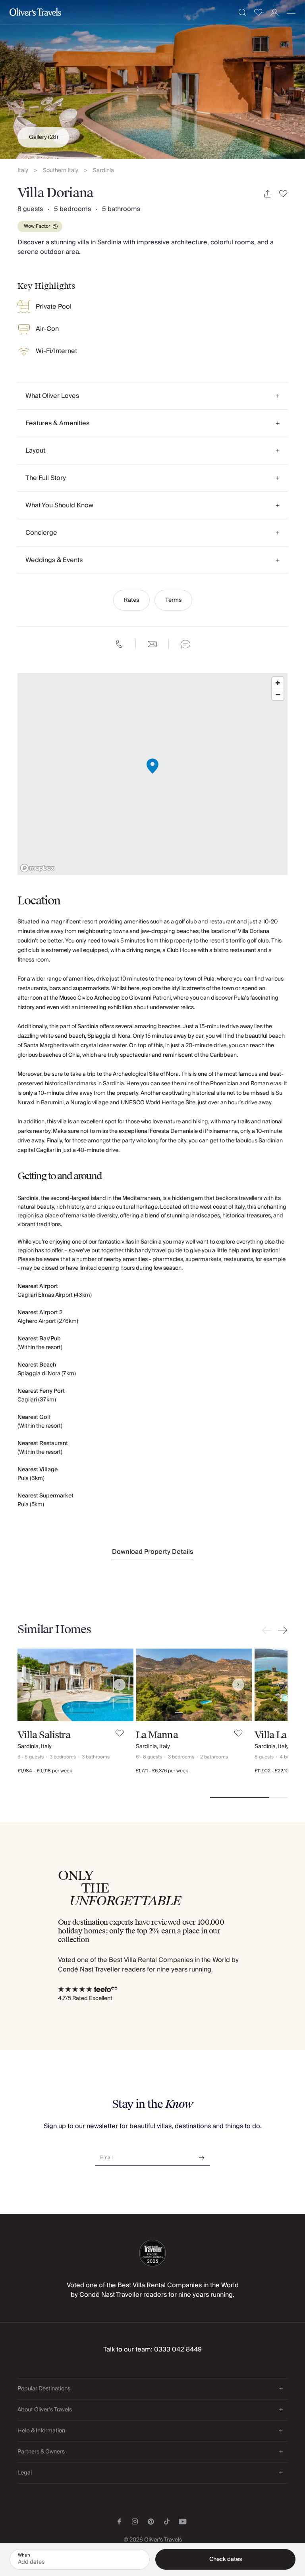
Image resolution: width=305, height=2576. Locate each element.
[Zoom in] (278, 683)
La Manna (157, 1735)
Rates (131, 600)
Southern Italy (61, 171)
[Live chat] (185, 644)
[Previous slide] (268, 1630)
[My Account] (275, 12)
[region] (152, 774)
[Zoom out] (278, 694)
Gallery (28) (43, 137)
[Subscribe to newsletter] (202, 2155)
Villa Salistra (44, 1735)
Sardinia (103, 171)
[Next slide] (281, 1630)
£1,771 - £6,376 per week (162, 1771)
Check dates (226, 2559)
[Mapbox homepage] (37, 868)
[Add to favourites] (283, 194)
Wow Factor (37, 226)
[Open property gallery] (152, 79)
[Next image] (120, 1685)
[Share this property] (268, 194)
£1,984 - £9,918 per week (45, 1771)
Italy (23, 171)
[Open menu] (291, 12)
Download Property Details (153, 1552)
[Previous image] (31, 1685)
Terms (173, 600)
